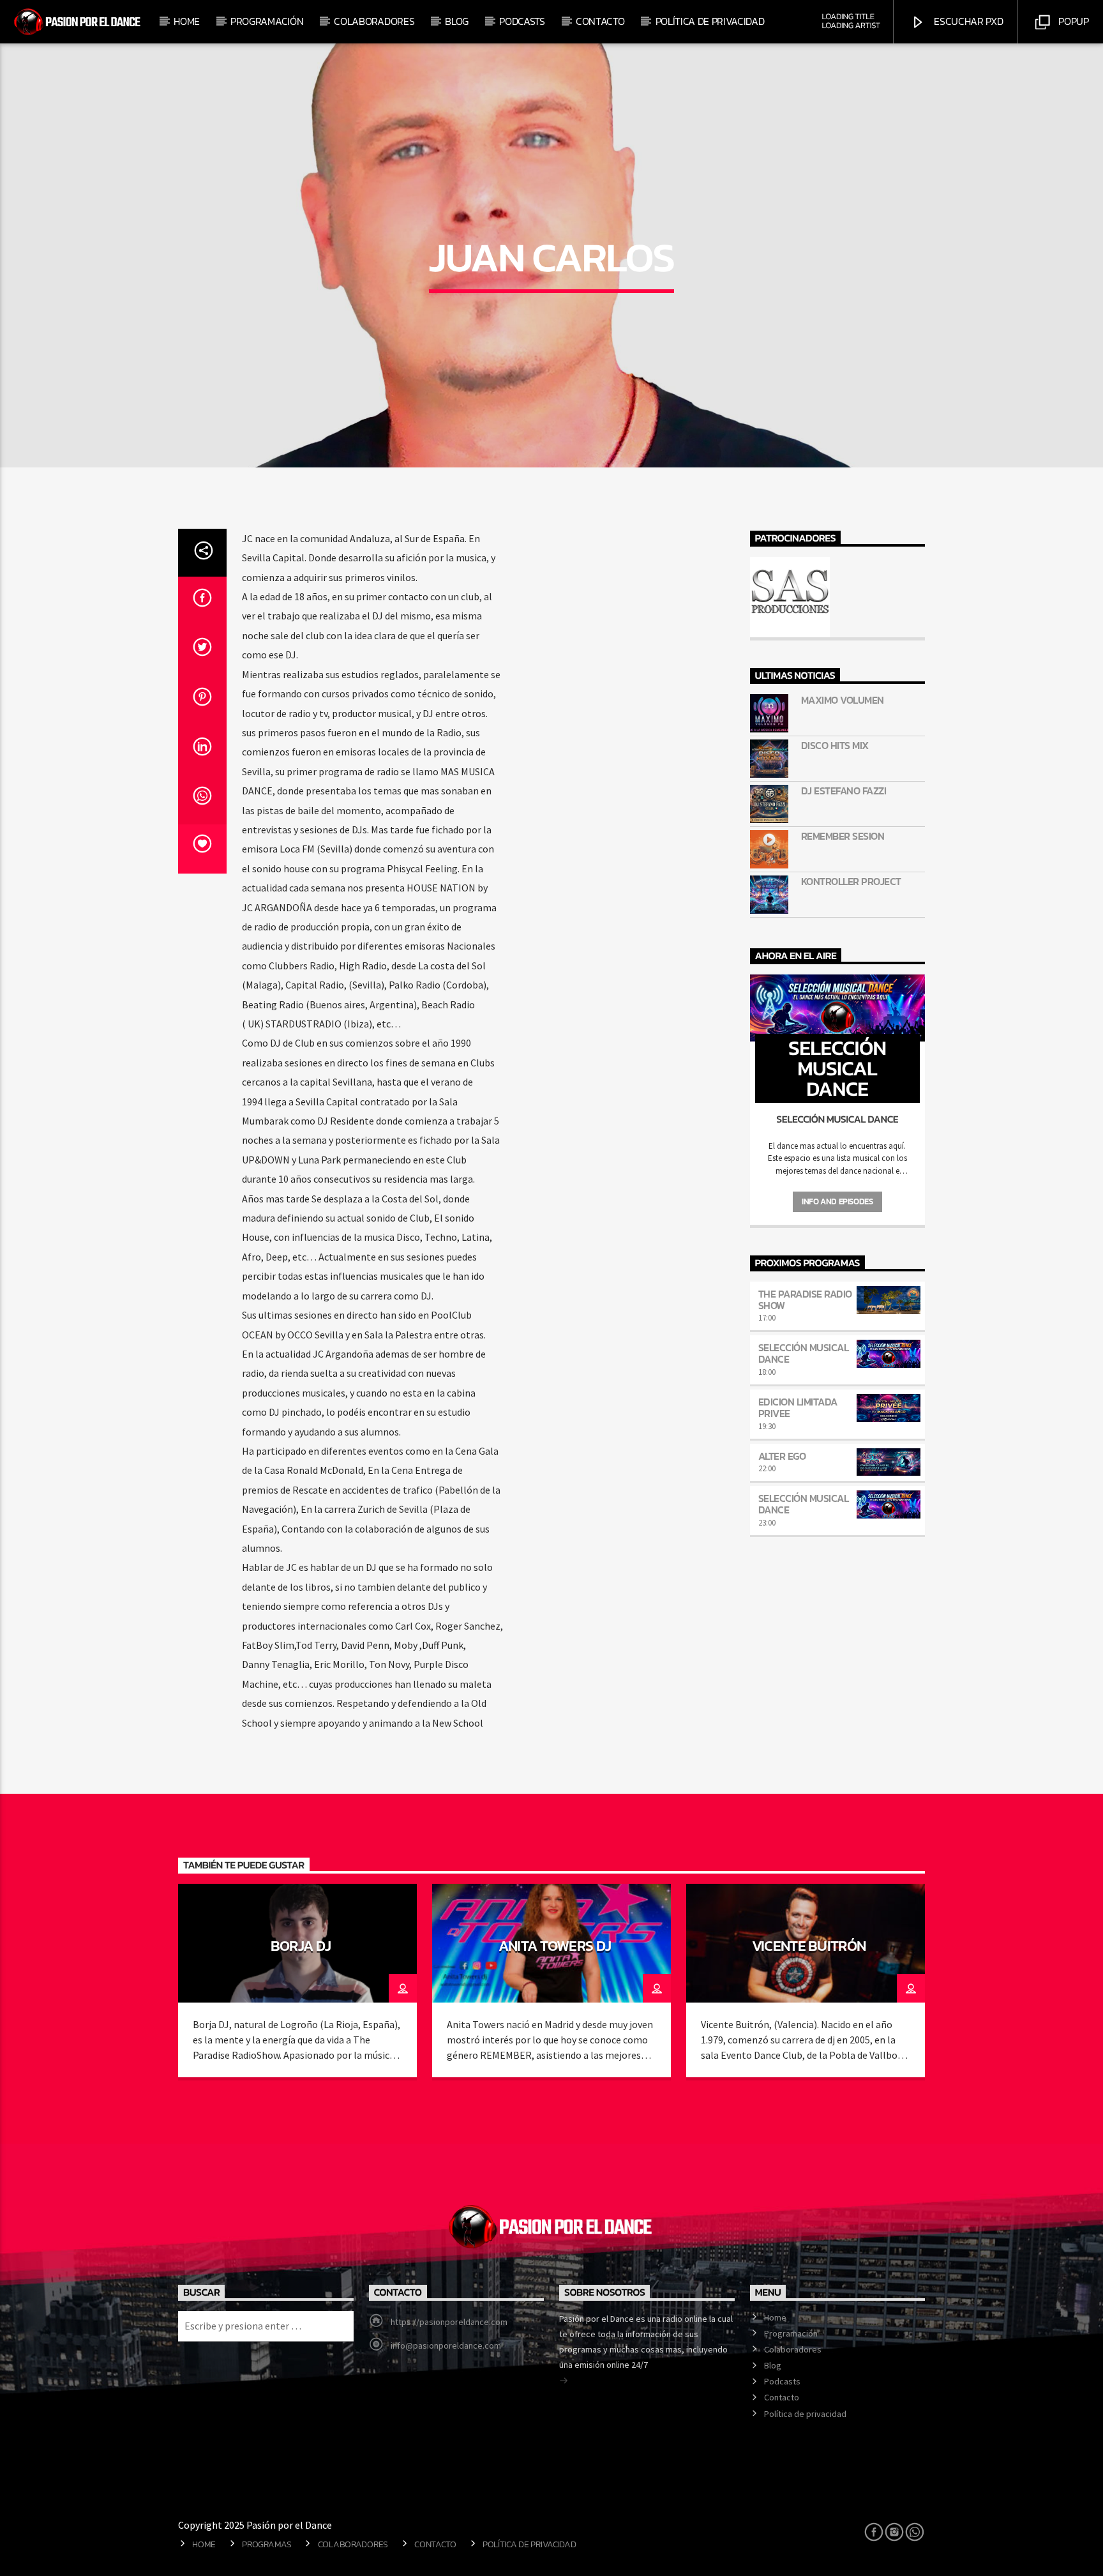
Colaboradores (374, 21)
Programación (267, 21)
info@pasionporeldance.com (446, 2345)
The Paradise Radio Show (805, 1299)
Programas (266, 2544)
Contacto (600, 21)
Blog (457, 21)
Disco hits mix (835, 746)
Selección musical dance (804, 1353)
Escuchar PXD (968, 21)
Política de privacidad (710, 21)
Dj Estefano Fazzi (844, 791)
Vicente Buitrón (809, 1946)
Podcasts (522, 21)
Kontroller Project (851, 882)
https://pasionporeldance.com (449, 2322)
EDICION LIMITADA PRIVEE (798, 1407)
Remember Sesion (843, 836)
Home (187, 21)
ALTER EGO (782, 1456)
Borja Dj (301, 1946)
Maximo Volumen (843, 700)
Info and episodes (837, 1201)
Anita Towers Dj (555, 1946)
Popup (1073, 21)
